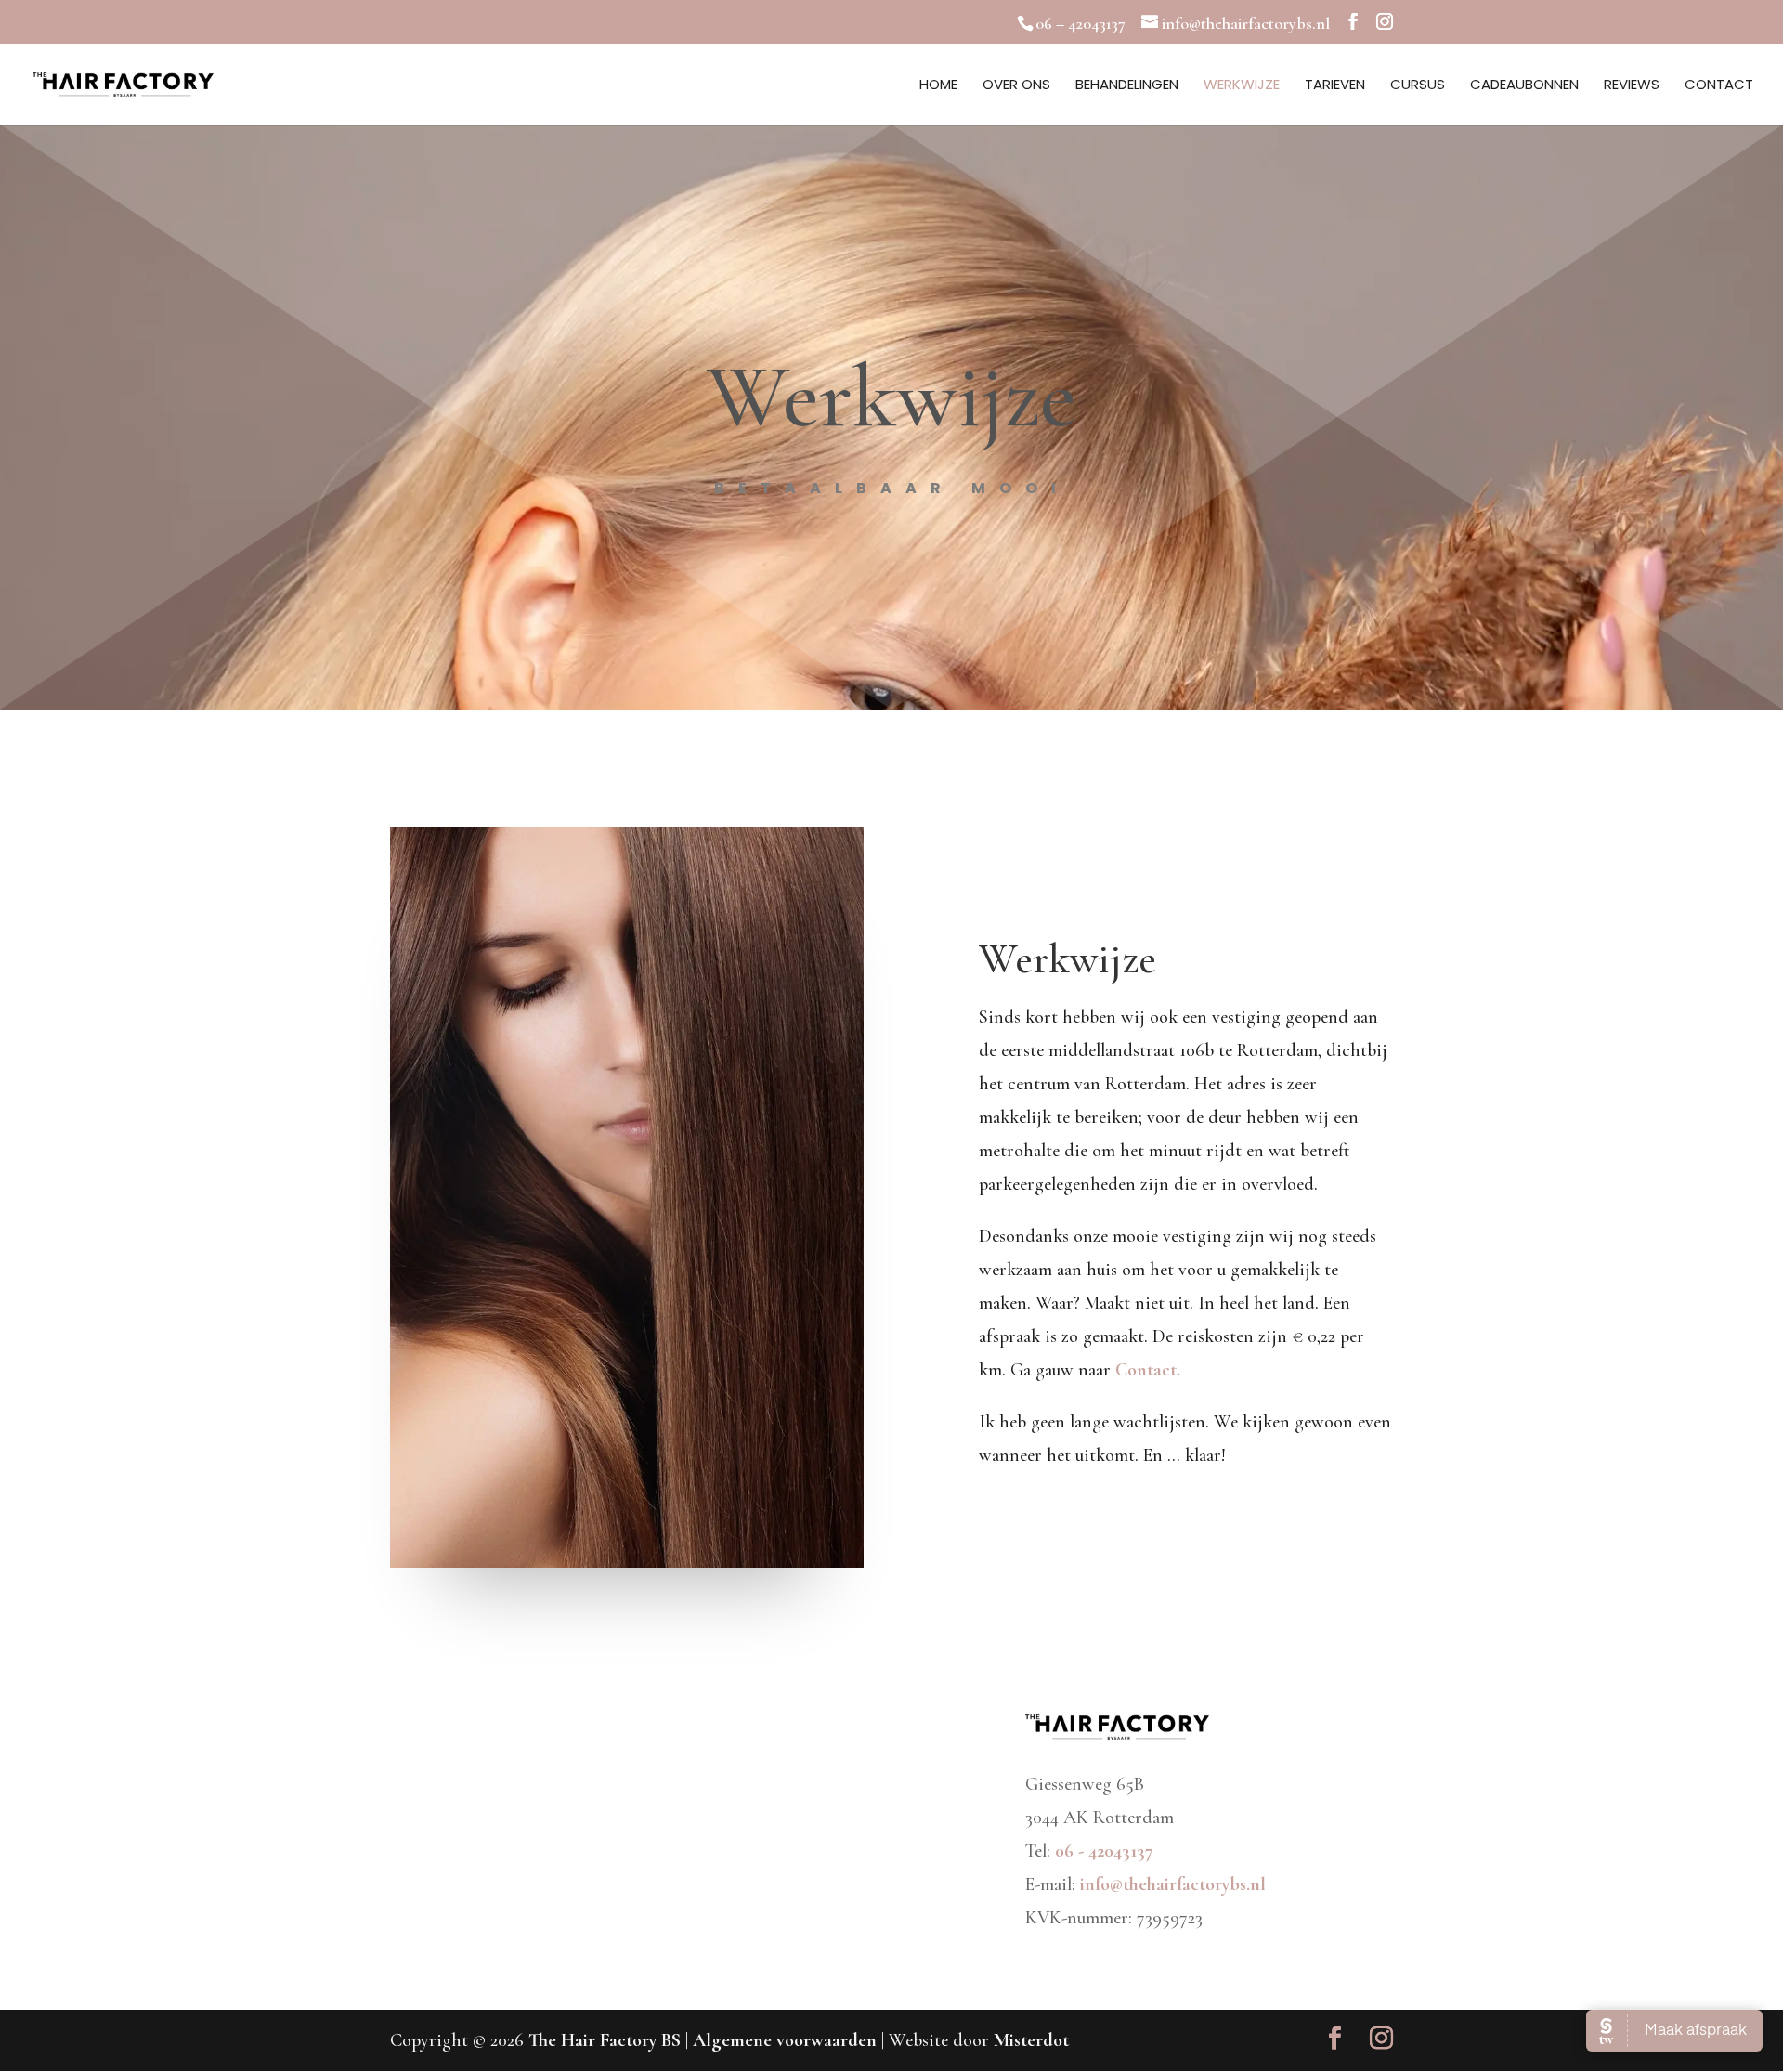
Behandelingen (1127, 86)
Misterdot (1031, 2040)
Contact (1719, 86)
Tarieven (1335, 86)
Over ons (1016, 86)
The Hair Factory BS (605, 2040)
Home (938, 86)
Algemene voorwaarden (787, 2040)
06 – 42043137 (1080, 23)
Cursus (1418, 86)
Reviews (1632, 86)
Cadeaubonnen (1524, 86)
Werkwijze (1242, 86)
